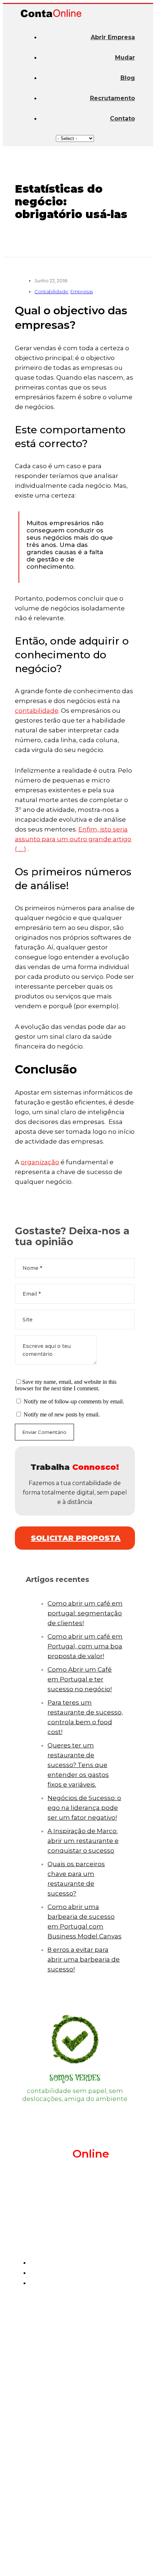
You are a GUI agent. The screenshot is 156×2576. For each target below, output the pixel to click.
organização (40, 1162)
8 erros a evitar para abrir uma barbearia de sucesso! (84, 1959)
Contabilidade (51, 291)
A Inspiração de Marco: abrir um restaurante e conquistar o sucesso (83, 1841)
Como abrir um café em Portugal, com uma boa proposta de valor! (85, 1646)
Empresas (82, 291)
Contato (122, 118)
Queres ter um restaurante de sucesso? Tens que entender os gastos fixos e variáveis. (78, 1765)
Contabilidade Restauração (82, 2356)
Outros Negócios (66, 2381)
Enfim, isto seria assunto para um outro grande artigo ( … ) (73, 839)
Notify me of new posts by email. (62, 1414)
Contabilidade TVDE (72, 2368)
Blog (128, 78)
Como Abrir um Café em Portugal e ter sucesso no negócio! (80, 1679)
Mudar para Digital (69, 2442)
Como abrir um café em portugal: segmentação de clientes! (85, 1613)
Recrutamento (112, 98)
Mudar (125, 58)
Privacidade (42, 2561)
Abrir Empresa (113, 37)
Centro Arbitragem (97, 2561)
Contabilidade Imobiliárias (81, 2321)
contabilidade (37, 711)
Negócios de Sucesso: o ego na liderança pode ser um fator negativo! (84, 1808)
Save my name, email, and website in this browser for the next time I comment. (66, 1385)
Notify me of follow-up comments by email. (74, 1401)
